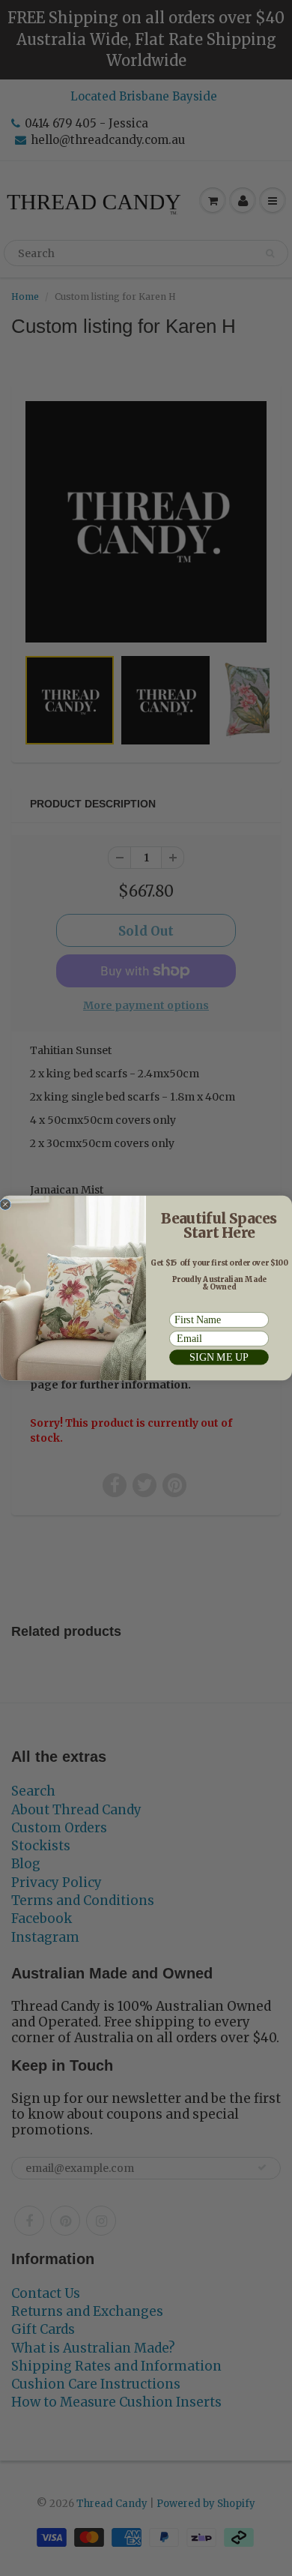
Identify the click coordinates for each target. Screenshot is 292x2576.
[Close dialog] (5, 1204)
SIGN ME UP (219, 1357)
